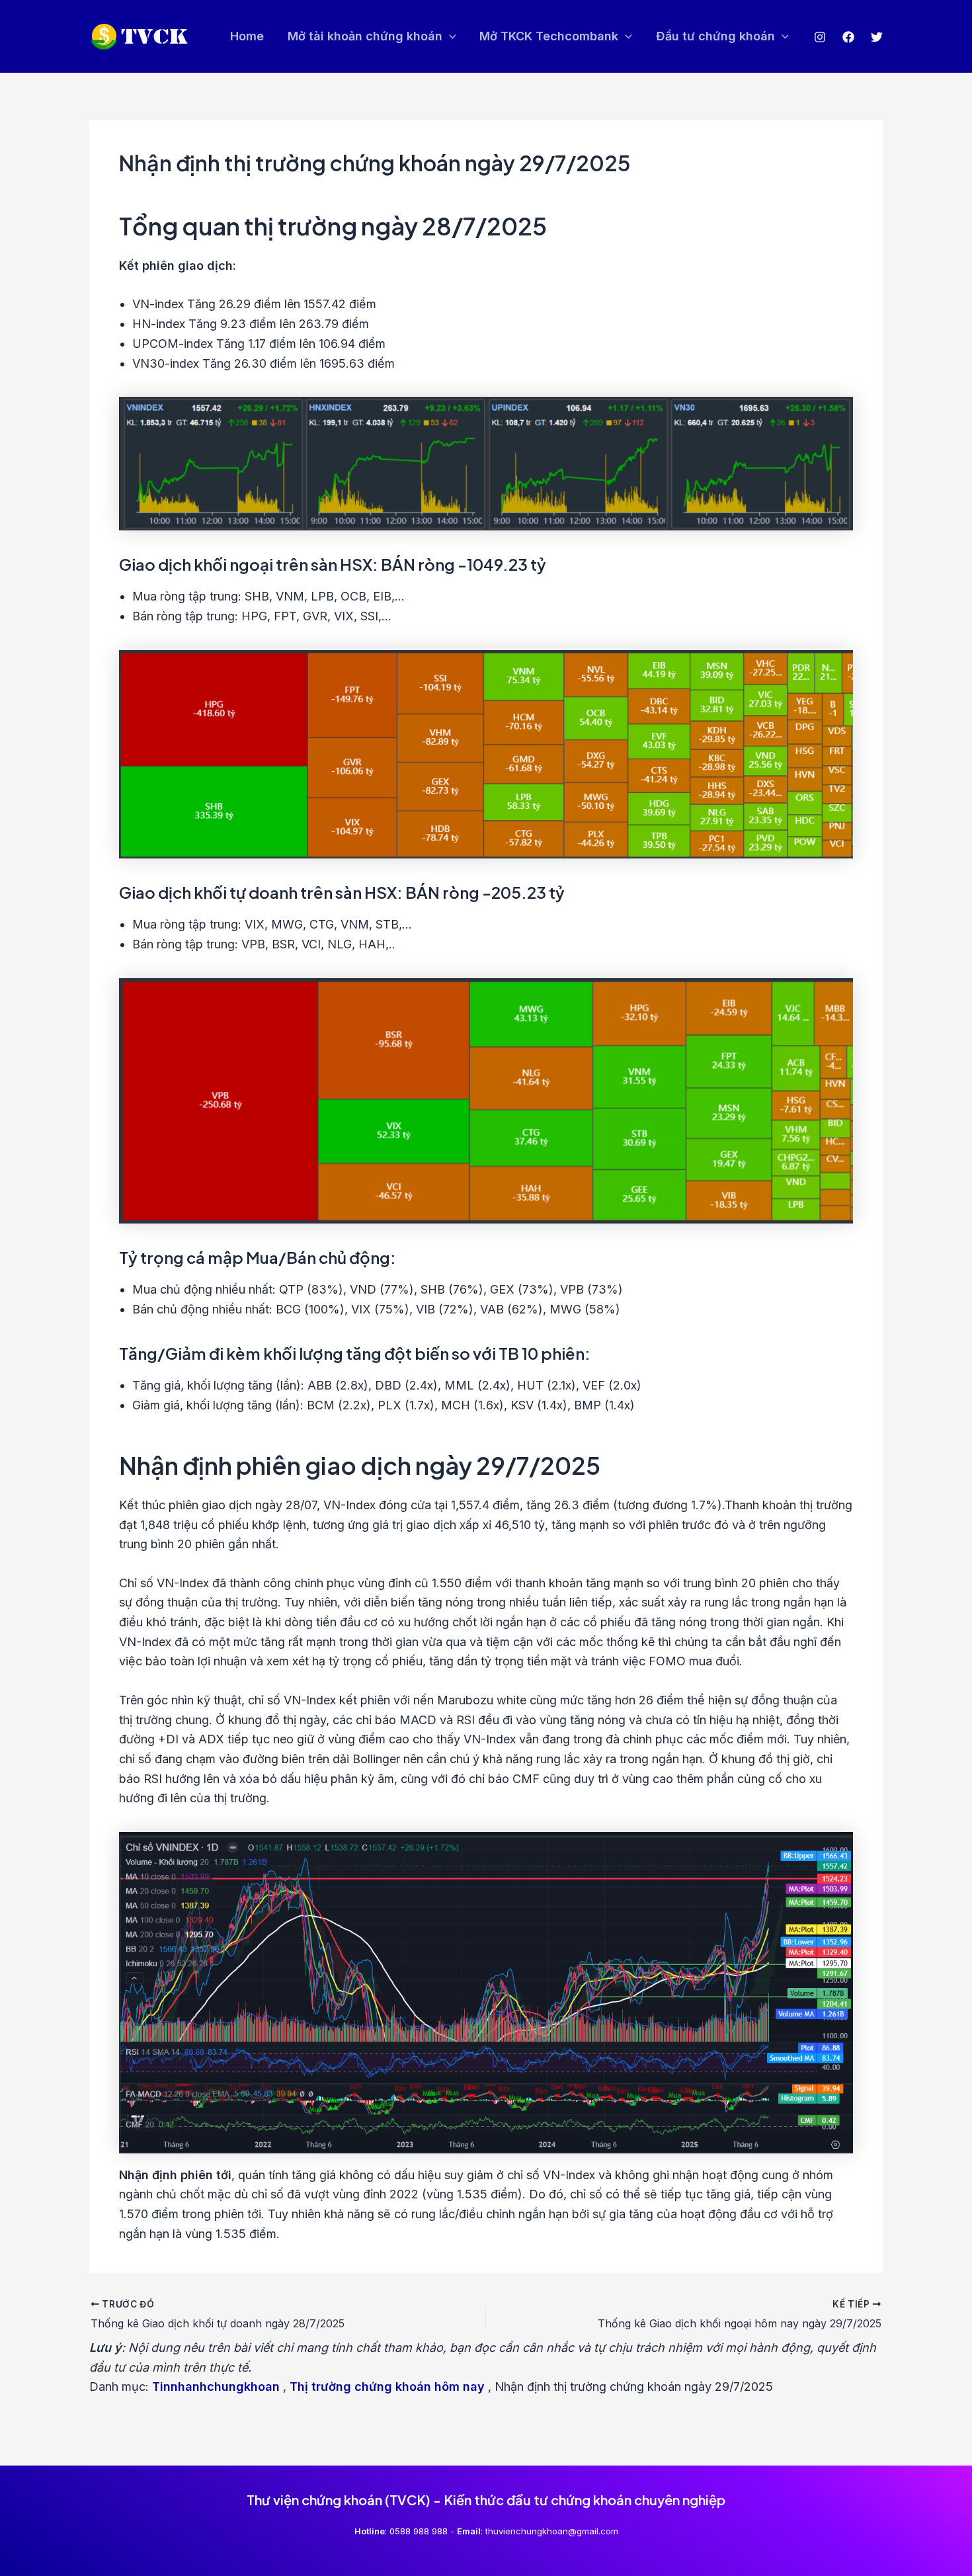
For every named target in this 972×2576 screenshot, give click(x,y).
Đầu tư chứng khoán (715, 36)
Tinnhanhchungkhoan (216, 2387)
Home (247, 36)
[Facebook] (848, 37)
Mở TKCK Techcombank (549, 36)
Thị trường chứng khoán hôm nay (387, 2387)
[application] (449, 37)
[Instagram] (820, 37)
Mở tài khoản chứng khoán (365, 36)
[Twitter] (877, 37)
